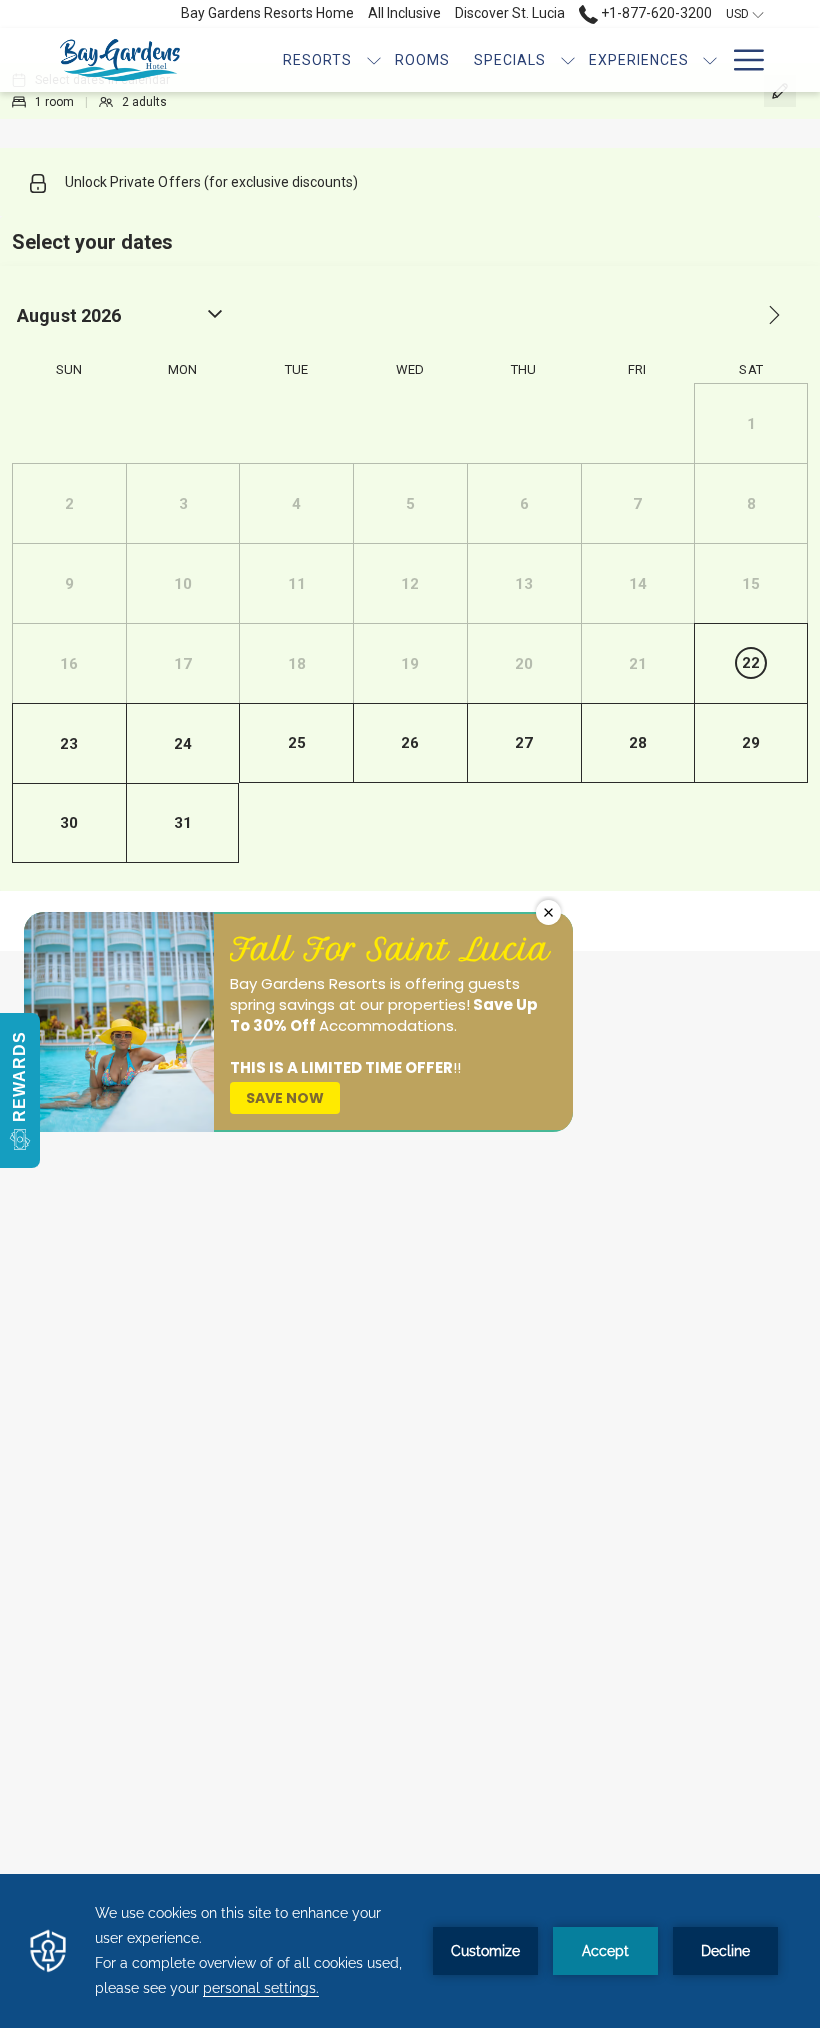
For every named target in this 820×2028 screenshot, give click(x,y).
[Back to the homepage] (120, 60)
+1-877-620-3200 (655, 13)
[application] (410, 1951)
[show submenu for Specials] (568, 60)
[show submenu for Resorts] (374, 60)
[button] (20, 1090)
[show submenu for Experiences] (710, 60)
